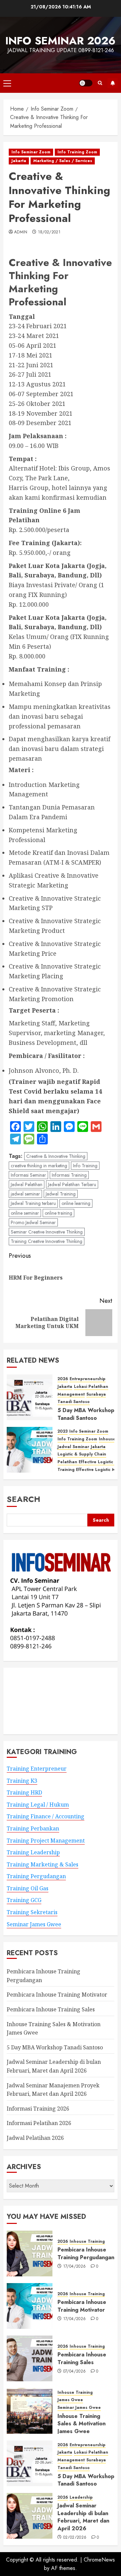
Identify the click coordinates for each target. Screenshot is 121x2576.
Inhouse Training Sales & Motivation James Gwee (82, 2424)
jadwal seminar (25, 1194)
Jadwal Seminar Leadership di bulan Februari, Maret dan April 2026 (83, 2517)
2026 (63, 1379)
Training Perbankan (33, 1828)
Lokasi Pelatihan (91, 1387)
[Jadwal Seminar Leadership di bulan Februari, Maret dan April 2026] (30, 2516)
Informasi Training (69, 1175)
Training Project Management (46, 1841)
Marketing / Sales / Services (63, 161)
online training (58, 1213)
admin (21, 232)
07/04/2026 (75, 2372)
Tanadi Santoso (74, 1402)
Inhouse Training (87, 2242)
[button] (7, 83)
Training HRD (24, 1792)
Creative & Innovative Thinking (56, 1156)
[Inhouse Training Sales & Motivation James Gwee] (30, 2411)
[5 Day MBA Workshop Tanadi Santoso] (30, 1397)
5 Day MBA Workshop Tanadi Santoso (86, 1414)
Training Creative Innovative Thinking (47, 1241)
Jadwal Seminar (73, 1447)
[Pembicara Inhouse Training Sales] (30, 2358)
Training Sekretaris (32, 1912)
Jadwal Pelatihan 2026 (35, 2138)
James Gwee (70, 2400)
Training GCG (24, 1900)
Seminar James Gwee (34, 1924)
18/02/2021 (49, 232)
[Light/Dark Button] (86, 83)
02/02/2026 (75, 2538)
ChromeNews (99, 2560)
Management (71, 1394)
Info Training (85, 1166)
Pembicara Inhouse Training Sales (51, 2009)
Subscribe (113, 83)
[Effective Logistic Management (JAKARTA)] (30, 1450)
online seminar (25, 1213)
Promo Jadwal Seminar (33, 1222)
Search (24, 1499)
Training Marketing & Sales (43, 1864)
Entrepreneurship (88, 1379)
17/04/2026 (75, 2267)
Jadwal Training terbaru (33, 1203)
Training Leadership (33, 1852)
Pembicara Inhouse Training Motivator (57, 1995)
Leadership (81, 2497)
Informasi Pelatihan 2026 (39, 2123)
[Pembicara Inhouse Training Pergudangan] (30, 2253)
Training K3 (22, 1781)
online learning (76, 1203)
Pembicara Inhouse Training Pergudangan (86, 2253)
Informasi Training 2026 (38, 2109)
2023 (63, 1431)
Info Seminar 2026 (61, 41)
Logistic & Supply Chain (82, 1454)
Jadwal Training (61, 1194)
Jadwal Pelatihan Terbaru (72, 1184)
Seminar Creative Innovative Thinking (47, 1232)
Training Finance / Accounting (46, 1816)
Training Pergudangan (36, 1876)
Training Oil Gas (28, 1888)
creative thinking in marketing (39, 1166)
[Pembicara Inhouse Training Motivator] (30, 2306)
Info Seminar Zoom (31, 152)
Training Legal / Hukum (38, 1805)
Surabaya (96, 1394)
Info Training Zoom (77, 152)
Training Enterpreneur (37, 1769)
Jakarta (19, 161)
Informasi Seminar (28, 1175)
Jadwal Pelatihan (27, 1184)
